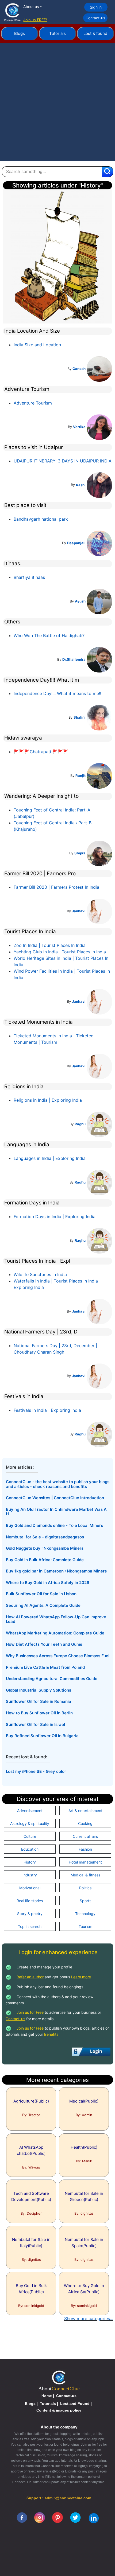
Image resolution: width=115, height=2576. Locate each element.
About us (31, 7)
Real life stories (30, 1901)
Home (47, 2396)
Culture (30, 1836)
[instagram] (40, 2517)
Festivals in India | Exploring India (47, 1410)
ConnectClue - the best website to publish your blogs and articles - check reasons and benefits (58, 1484)
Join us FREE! (35, 20)
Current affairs (85, 1836)
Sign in (96, 7)
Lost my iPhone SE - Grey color (36, 1771)
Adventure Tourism (33, 403)
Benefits (51, 2034)
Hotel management (85, 1862)
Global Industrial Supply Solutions (39, 1690)
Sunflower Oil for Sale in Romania (39, 1701)
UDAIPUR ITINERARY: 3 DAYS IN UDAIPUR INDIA (63, 461)
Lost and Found (75, 2404)
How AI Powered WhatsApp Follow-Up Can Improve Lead (56, 1619)
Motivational (30, 1888)
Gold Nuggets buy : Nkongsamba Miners (45, 1548)
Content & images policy (59, 2410)
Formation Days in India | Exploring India (55, 1217)
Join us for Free (30, 2012)
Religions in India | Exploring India (48, 1100)
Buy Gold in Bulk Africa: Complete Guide (45, 1560)
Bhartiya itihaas (29, 577)
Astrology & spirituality (30, 1823)
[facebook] (22, 2517)
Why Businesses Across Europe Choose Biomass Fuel (58, 1656)
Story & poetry (30, 1914)
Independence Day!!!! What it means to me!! (57, 693)
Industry (30, 1875)
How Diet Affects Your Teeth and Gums (44, 1644)
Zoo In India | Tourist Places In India (50, 945)
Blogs (20, 33)
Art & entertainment (85, 1811)
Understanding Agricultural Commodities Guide (52, 1679)
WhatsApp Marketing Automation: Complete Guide (55, 1633)
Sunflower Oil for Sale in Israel (35, 1724)
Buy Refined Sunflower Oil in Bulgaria (42, 1736)
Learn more (81, 1977)
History (30, 1862)
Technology (85, 1914)
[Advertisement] (57, 103)
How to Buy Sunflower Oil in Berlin (39, 1713)
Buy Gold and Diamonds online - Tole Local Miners (54, 1525)
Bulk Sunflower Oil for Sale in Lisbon (41, 1594)
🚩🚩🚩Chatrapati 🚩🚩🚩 (41, 752)
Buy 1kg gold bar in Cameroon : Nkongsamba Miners (56, 1571)
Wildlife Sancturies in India (40, 1274)
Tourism (85, 1926)
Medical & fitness (85, 1875)
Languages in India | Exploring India (50, 1158)
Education (30, 1849)
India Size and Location (37, 345)
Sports (85, 1901)
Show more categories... (89, 2318)
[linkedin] (94, 2518)
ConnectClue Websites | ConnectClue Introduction (55, 1498)
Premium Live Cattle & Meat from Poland (45, 1667)
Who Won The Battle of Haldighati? (49, 635)
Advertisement (30, 1811)
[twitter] (75, 2517)
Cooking (85, 1823)
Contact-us (95, 18)
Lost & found (95, 33)
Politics (85, 1888)
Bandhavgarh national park (41, 519)
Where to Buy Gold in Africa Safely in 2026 (48, 1583)
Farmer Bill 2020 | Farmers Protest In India (56, 887)
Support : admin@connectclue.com (59, 2498)
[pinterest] (57, 2517)
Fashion (85, 1849)
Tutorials (57, 33)
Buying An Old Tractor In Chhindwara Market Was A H (56, 1512)
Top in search (30, 1926)
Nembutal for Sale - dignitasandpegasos (45, 1537)
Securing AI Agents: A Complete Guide (43, 1605)
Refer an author (30, 1977)
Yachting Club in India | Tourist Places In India (60, 952)
